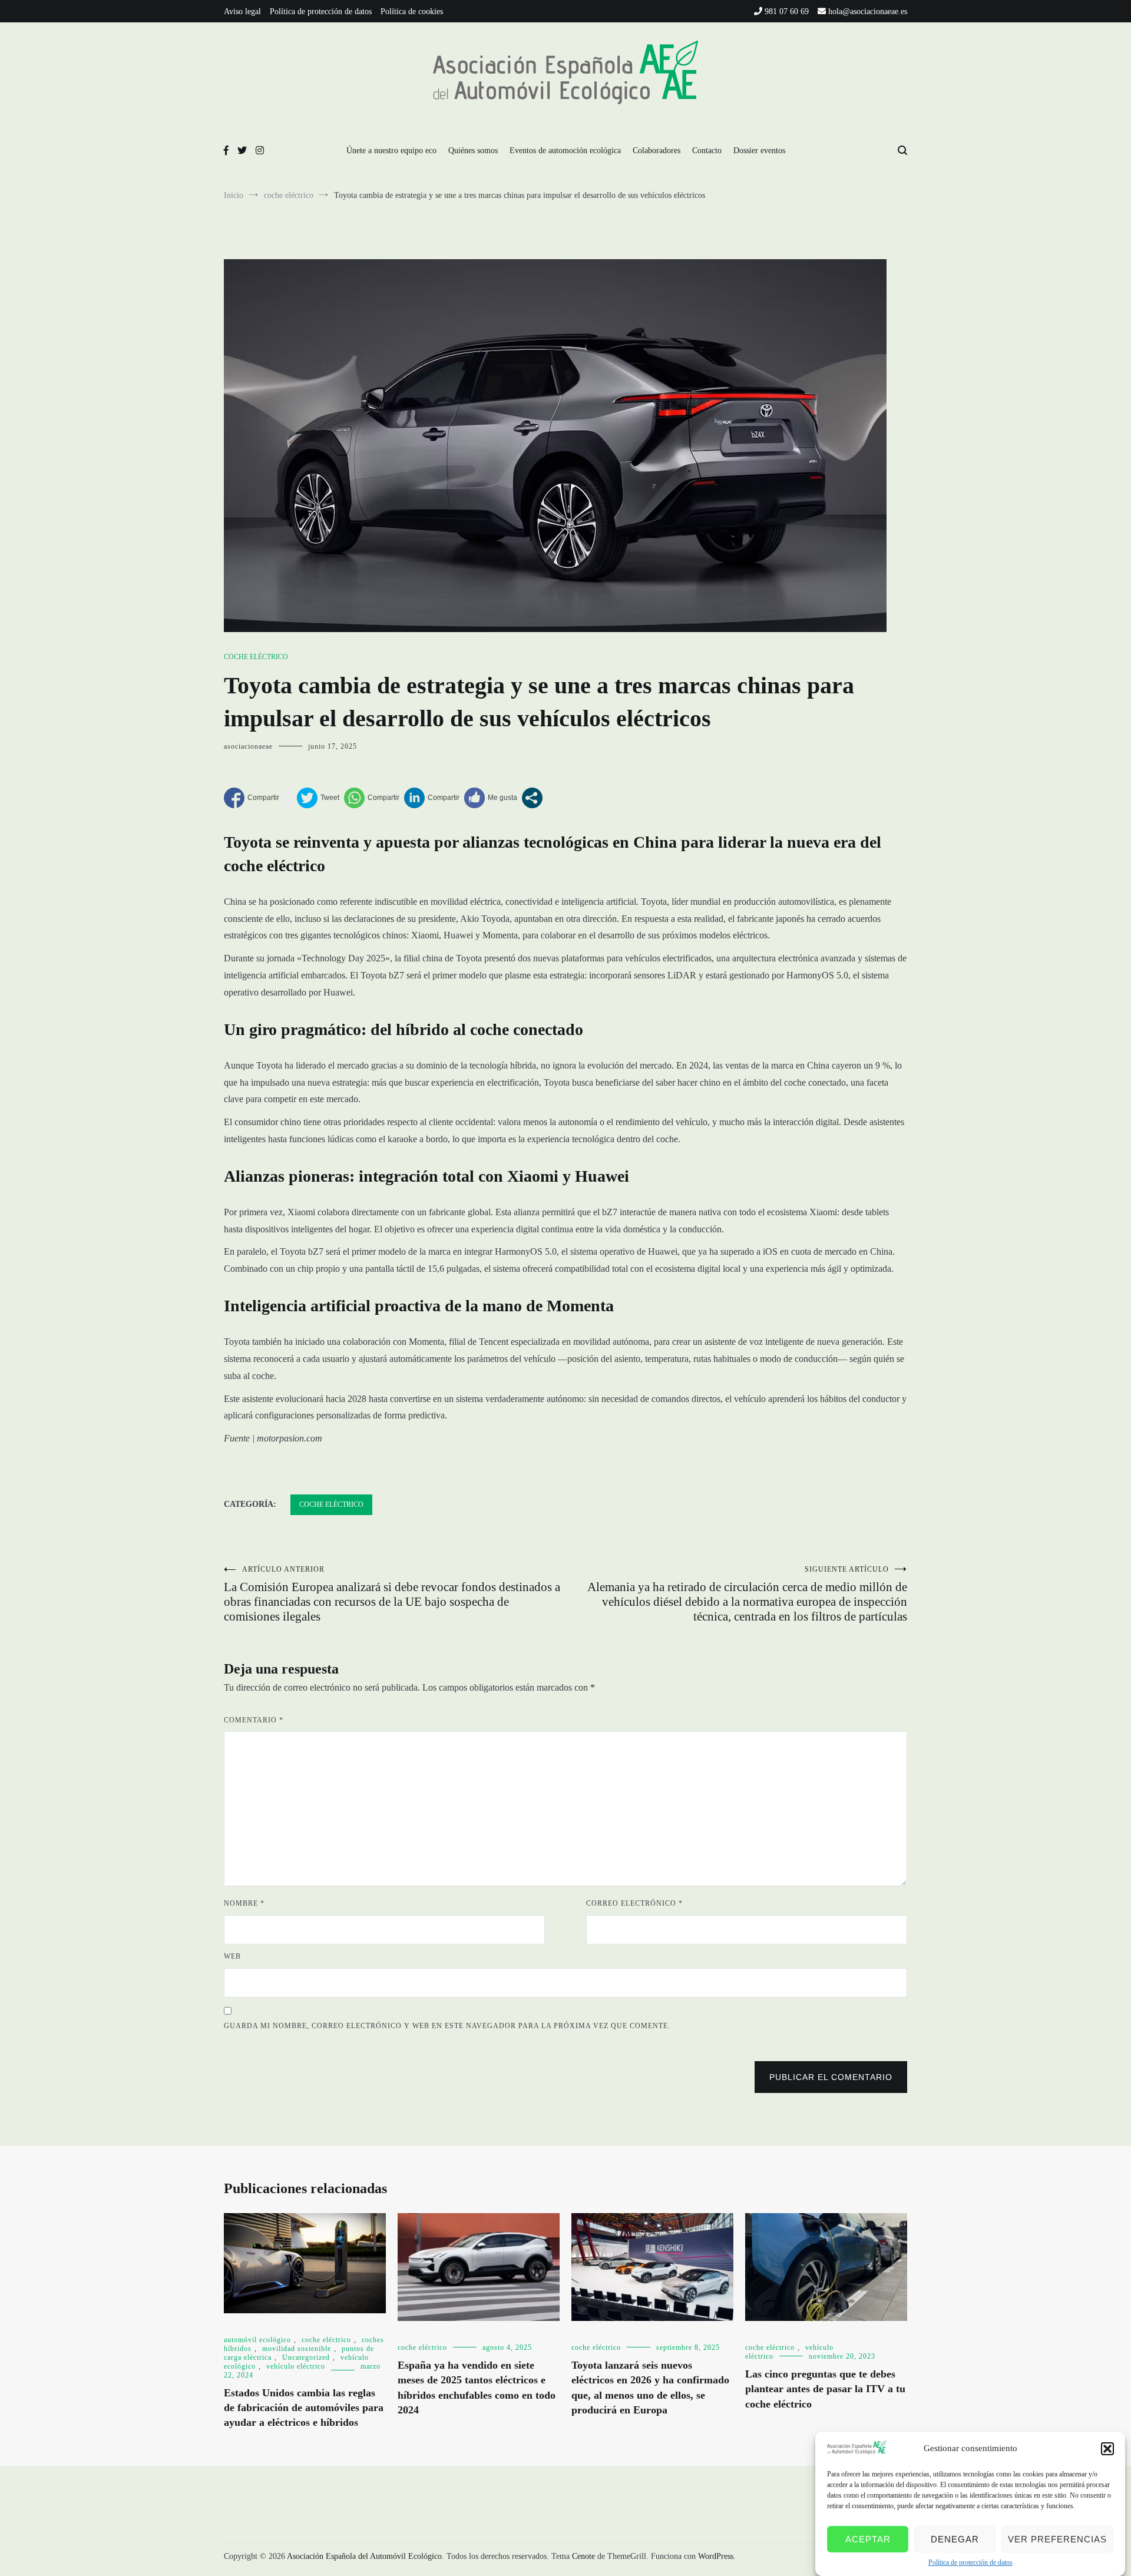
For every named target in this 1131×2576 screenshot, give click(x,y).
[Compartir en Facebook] (252, 798)
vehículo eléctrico (296, 2366)
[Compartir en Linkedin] (432, 798)
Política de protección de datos (970, 2562)
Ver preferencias (1057, 2539)
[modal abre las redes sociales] (532, 798)
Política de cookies (412, 11)
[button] (1107, 2449)
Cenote (583, 2556)
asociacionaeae (248, 746)
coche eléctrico (256, 657)
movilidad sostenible (297, 2349)
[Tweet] (318, 798)
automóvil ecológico (257, 2340)
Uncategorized (306, 2357)
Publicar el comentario (831, 2077)
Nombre (244, 1903)
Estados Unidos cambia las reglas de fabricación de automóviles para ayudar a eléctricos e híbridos (304, 2408)
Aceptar (868, 2539)
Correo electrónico (634, 1903)
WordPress (716, 2556)
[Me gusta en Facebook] (491, 798)
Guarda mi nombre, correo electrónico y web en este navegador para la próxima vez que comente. (447, 2026)
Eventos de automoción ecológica (565, 151)
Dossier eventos (759, 151)
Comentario (254, 1720)
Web (232, 1956)
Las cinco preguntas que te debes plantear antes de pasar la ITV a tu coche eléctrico (825, 2389)
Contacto (707, 151)
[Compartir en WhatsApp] (372, 798)
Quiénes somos (473, 151)
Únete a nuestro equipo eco (391, 151)
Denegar (955, 2539)
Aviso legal (242, 11)
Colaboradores (657, 151)
